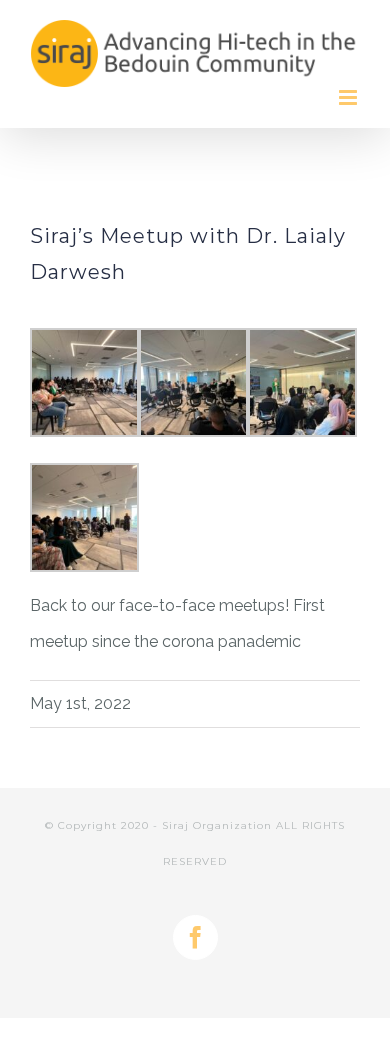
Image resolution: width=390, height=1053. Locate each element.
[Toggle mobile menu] (349, 97)
